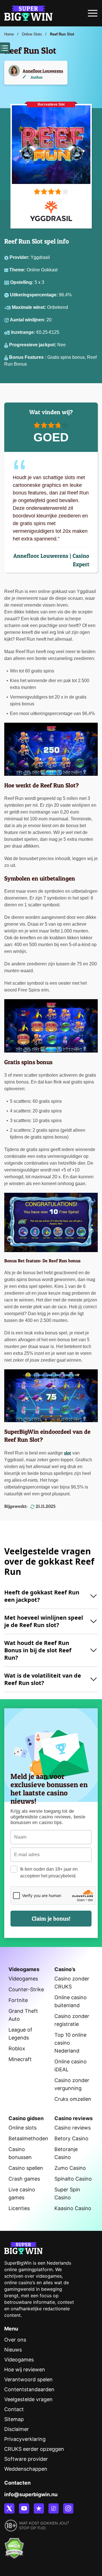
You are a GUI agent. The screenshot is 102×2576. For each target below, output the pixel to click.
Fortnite (18, 2000)
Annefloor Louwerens (43, 71)
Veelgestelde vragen (28, 2399)
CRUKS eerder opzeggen (34, 2449)
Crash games (24, 2179)
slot (68, 1453)
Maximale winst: (29, 307)
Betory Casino (71, 2138)
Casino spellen (26, 2168)
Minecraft (20, 2059)
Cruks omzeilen (73, 2099)
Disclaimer (17, 2429)
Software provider (26, 2459)
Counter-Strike (26, 1989)
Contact (14, 2409)
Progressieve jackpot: (33, 345)
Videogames (23, 1979)
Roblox (17, 2048)
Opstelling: (22, 282)
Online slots (23, 2128)
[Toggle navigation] (93, 15)
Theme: (18, 270)
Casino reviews (73, 2128)
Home (9, 34)
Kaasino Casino (73, 2208)
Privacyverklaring (25, 2439)
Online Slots (32, 34)
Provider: (20, 257)
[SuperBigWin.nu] (28, 12)
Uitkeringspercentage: (34, 295)
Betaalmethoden (28, 2138)
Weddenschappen (26, 2469)
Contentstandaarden (29, 2389)
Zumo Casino (70, 2168)
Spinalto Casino (73, 2179)
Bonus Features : (28, 357)
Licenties (19, 2208)
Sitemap (14, 2419)
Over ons (15, 2340)
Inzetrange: (24, 332)
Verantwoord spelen (28, 2379)
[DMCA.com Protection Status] (14, 2545)
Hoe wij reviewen (25, 2369)
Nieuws (13, 2350)
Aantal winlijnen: (28, 320)
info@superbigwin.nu (31, 2494)
